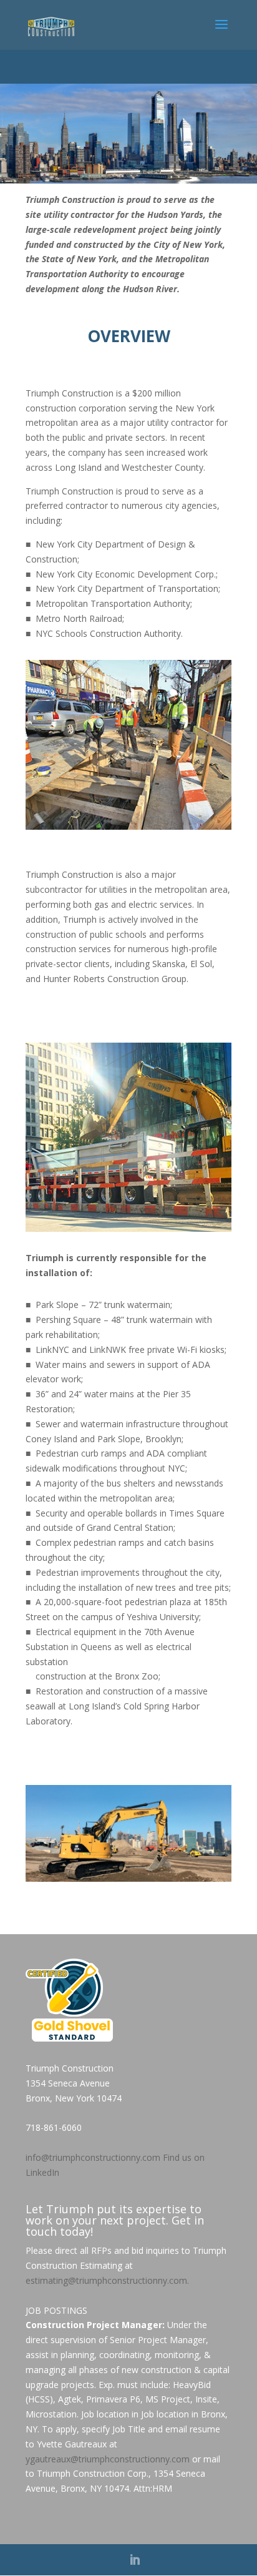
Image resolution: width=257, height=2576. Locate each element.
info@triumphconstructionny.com (93, 2157)
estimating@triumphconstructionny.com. (107, 2280)
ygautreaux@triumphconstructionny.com (108, 2459)
